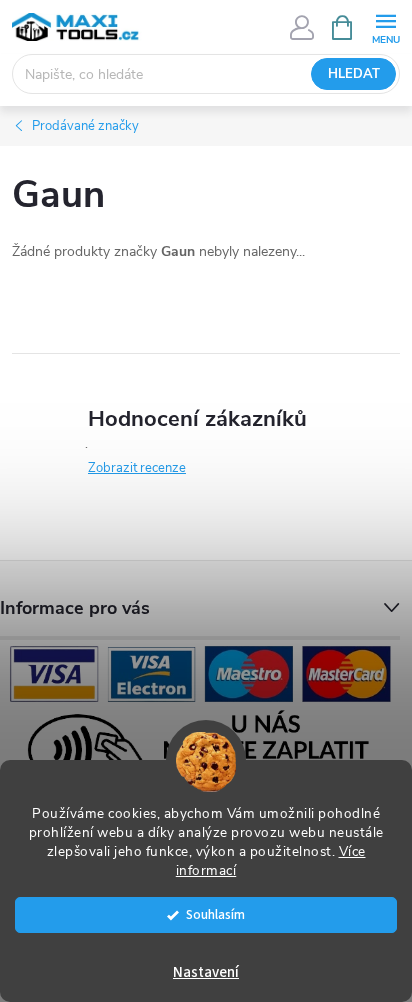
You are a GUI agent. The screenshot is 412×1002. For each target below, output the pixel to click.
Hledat (354, 74)
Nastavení (206, 972)
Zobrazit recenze (137, 468)
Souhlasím (215, 914)
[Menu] (385, 26)
